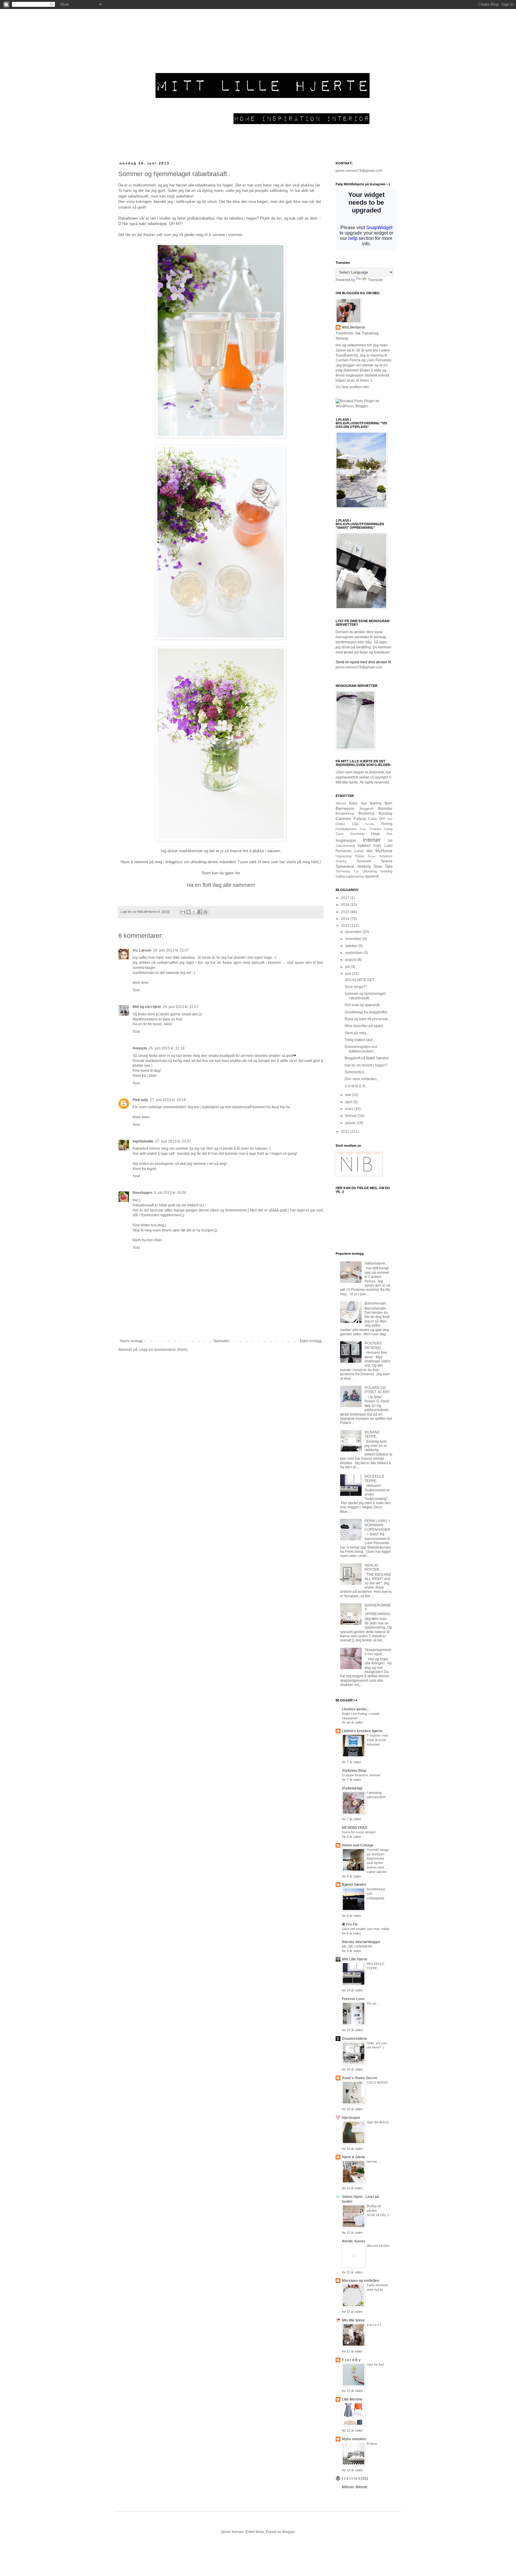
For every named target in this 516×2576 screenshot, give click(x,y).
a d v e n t (374, 2325)
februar (351, 1116)
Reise (372, 856)
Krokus (372, 2444)
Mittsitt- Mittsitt (355, 2487)
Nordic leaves (354, 2241)
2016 (346, 905)
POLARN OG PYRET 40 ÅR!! (377, 1390)
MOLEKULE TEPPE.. (374, 1479)
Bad (364, 803)
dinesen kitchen (378, 2246)
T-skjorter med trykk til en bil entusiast (377, 1740)
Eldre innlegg (311, 1341)
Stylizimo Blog (354, 1771)
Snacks (341, 861)
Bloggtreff (366, 809)
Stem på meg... (357, 1033)
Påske (360, 856)
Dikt (390, 819)
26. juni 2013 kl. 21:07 (171, 950)
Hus (389, 834)
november (354, 939)
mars (350, 1109)
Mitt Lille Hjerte (355, 1959)
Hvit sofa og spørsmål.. (363, 1005)
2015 (346, 912)
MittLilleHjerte (353, 327)
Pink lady (140, 1100)
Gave (340, 834)
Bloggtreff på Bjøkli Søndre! (367, 1058)
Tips (388, 866)
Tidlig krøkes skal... (360, 1040)
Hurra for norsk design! (359, 1832)
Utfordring (370, 871)
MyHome (384, 851)
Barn (388, 803)
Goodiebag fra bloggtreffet (366, 1012)
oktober (352, 946)
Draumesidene (354, 2039)
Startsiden (221, 1341)
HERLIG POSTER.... (374, 1567)
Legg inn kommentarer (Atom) (163, 1350)
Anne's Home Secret (360, 2078)
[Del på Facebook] (200, 912)
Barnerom (345, 808)
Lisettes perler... (355, 1709)
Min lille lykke (353, 2320)
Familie (369, 824)
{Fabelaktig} (352, 1788)
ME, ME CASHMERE (357, 1946)
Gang (388, 829)
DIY (382, 819)
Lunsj (359, 851)
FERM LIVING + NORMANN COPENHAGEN (377, 1525)
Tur (356, 871)
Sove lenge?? (356, 987)
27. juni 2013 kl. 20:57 (173, 1141)
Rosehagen (142, 1193)
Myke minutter (354, 2439)
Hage (376, 834)
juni (349, 974)
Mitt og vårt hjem (147, 1007)
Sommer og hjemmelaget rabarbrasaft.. (365, 996)
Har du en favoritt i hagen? (366, 1065)
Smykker (386, 856)
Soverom (364, 861)
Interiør (372, 840)
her (237, 873)
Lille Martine (352, 2399)
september (354, 953)
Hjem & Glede (354, 2157)
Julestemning (345, 846)
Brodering (366, 813)
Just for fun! (375, 2364)
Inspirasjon (346, 840)
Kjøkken (364, 846)
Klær (377, 846)
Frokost (375, 829)
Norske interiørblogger (361, 1942)
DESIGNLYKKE (355, 1828)
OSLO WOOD (377, 2082)
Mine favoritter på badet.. (365, 1026)
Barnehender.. (376, 1303)
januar (351, 1123)
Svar (136, 990)
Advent (341, 803)
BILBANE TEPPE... (372, 1434)
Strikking (364, 867)
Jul (390, 841)
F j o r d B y (351, 2360)
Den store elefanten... (362, 1079)
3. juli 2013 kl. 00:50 (170, 1193)
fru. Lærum (142, 950)
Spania (387, 861)
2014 (346, 919)
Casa (373, 819)
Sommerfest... (356, 1072)
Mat (369, 851)
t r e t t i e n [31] (355, 2478)
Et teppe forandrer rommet (361, 1775)
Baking (376, 803)
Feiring (387, 824)
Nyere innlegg (131, 1341)
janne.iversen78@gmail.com (359, 171)
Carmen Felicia (351, 818)
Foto (363, 829)
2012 (346, 1131)
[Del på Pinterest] (205, 912)
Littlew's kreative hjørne (362, 1731)
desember (354, 932)
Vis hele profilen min (352, 387)
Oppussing (344, 856)
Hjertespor (351, 2118)
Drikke (340, 824)
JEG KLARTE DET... (361, 980)
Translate (376, 280)
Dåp (355, 824)
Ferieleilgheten (346, 829)
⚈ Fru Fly (350, 1924)
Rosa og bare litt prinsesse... (368, 1019)
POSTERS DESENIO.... (374, 1345)
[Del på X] (194, 912)
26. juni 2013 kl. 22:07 (181, 1007)
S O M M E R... (356, 1086)
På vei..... (373, 2003)
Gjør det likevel (378, 2122)
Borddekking (345, 813)
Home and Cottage (358, 1845)
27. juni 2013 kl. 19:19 (168, 1100)
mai (349, 1095)
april (349, 1102)
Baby (353, 803)
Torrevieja (343, 871)
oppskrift (371, 876)
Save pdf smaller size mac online (366, 1929)
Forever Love (353, 1999)
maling (340, 876)
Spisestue (345, 866)
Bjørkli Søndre (354, 1885)
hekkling (386, 871)
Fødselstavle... (376, 1263)
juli (348, 967)
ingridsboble (143, 1141)
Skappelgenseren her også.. (378, 1652)
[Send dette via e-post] (183, 912)
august (351, 960)
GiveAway (357, 834)
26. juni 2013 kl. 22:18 (167, 1048)
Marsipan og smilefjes (361, 2281)
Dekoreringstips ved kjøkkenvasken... (361, 1049)
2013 (346, 926)
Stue (378, 866)
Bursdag (386, 813)
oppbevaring (355, 876)
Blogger (288, 2532)
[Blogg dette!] (188, 912)
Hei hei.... (373, 2162)
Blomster (385, 809)
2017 (346, 898)
